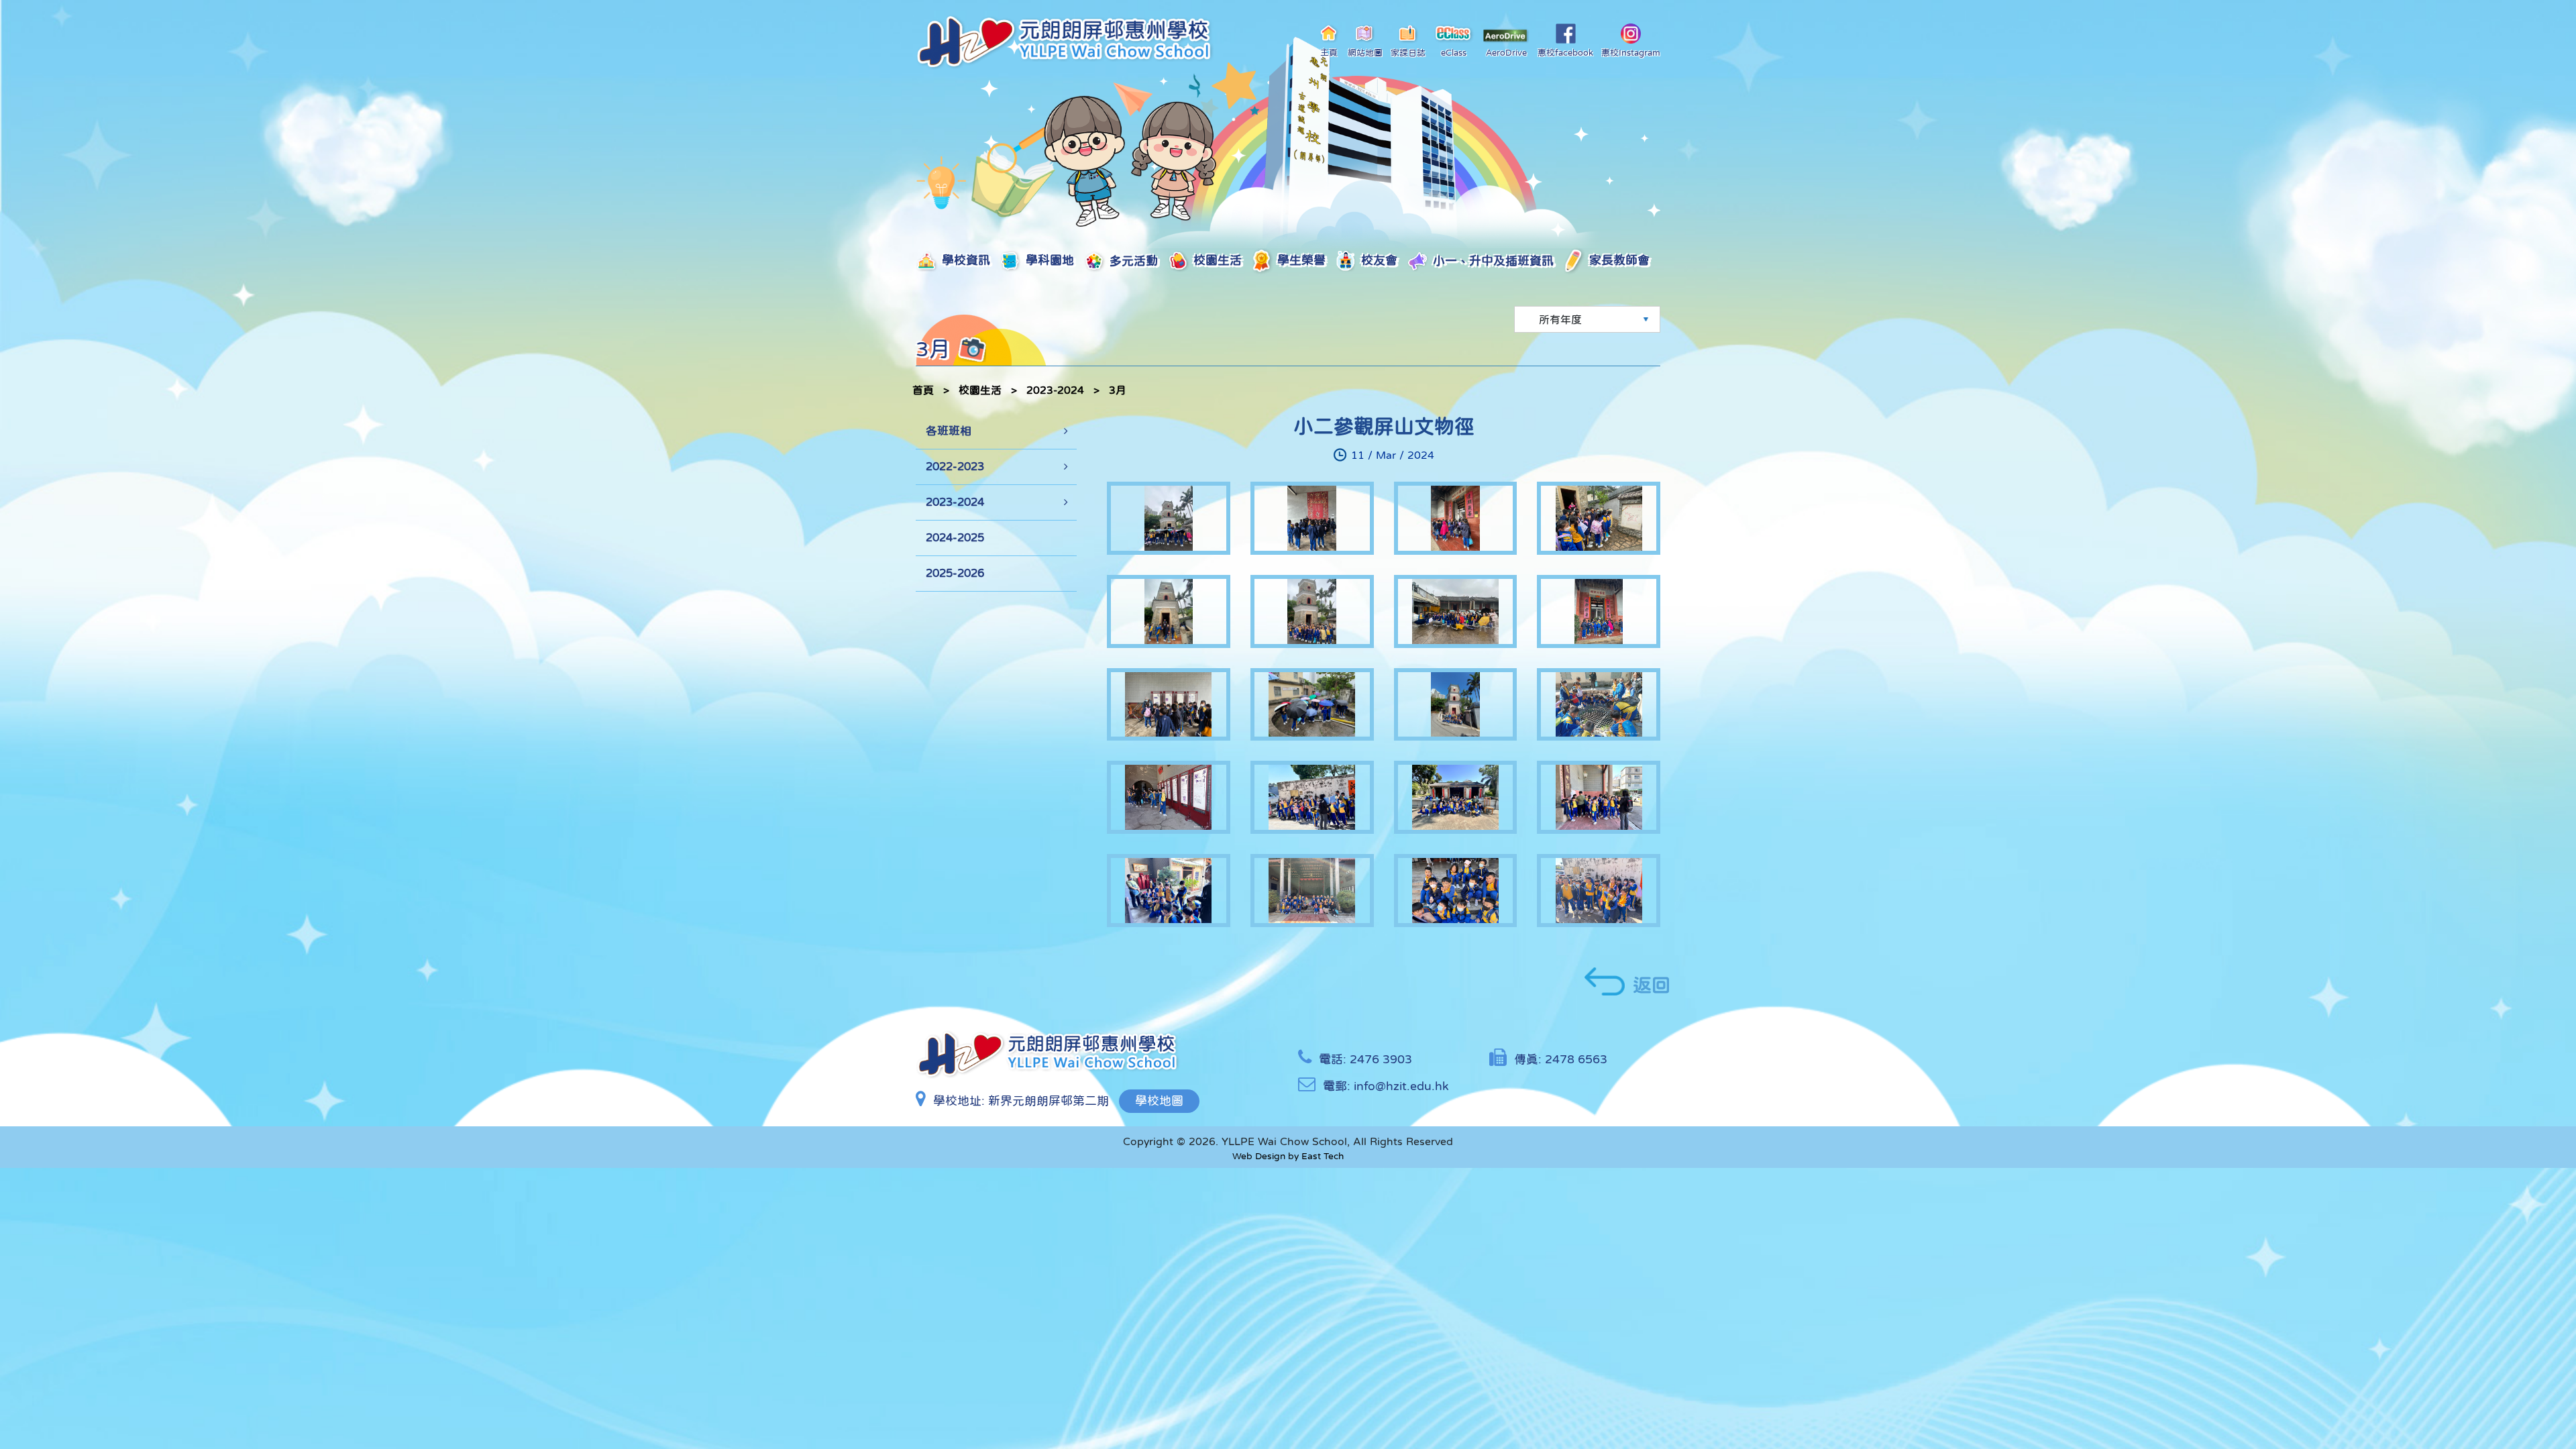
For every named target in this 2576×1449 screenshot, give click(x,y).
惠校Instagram (1631, 53)
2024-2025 (955, 538)
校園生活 (1171, 261)
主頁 (1329, 53)
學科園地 (1030, 261)
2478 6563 (1576, 1059)
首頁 (923, 390)
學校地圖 (1159, 1101)
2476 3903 (1381, 1059)
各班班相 (949, 431)
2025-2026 (955, 573)
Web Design (1259, 1156)
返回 (1652, 985)
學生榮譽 (1241, 261)
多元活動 (1100, 261)
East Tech (1323, 1156)
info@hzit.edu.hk (1401, 1086)
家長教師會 (1500, 261)
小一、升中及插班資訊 (1399, 261)
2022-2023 (955, 467)
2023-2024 (1055, 390)
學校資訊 (959, 261)
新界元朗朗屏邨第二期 (1049, 1101)
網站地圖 (1365, 53)
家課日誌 (1408, 53)
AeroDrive (1506, 53)
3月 (1118, 390)
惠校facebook (1565, 53)
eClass (1454, 53)
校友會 (1307, 261)
